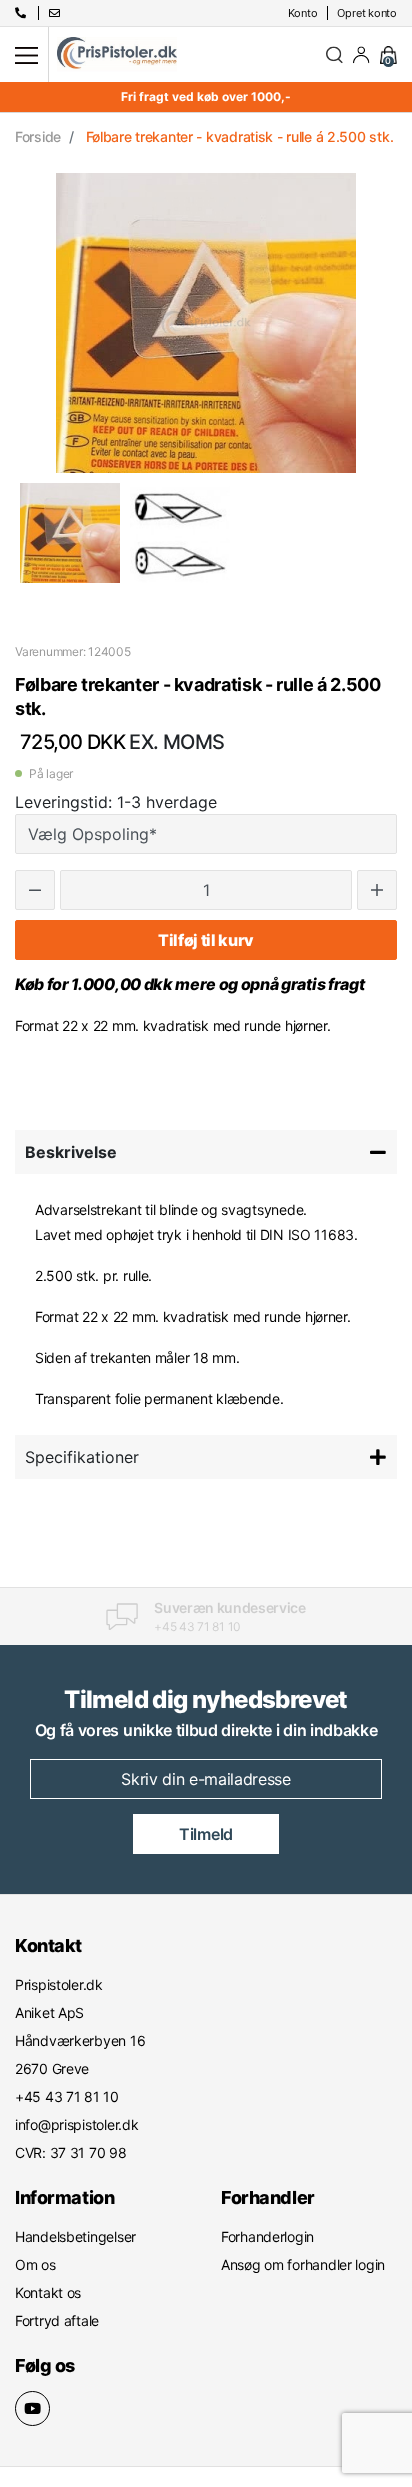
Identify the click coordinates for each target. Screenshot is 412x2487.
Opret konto (367, 13)
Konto (303, 13)
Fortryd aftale (57, 2320)
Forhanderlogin (267, 2236)
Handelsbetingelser (75, 2236)
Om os (35, 2264)
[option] (70, 533)
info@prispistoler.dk (76, 2124)
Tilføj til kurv (206, 940)
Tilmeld (206, 1834)
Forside (38, 136)
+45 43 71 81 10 (197, 1626)
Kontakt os (48, 2292)
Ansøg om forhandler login (303, 2264)
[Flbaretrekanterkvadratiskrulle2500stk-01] (70, 533)
